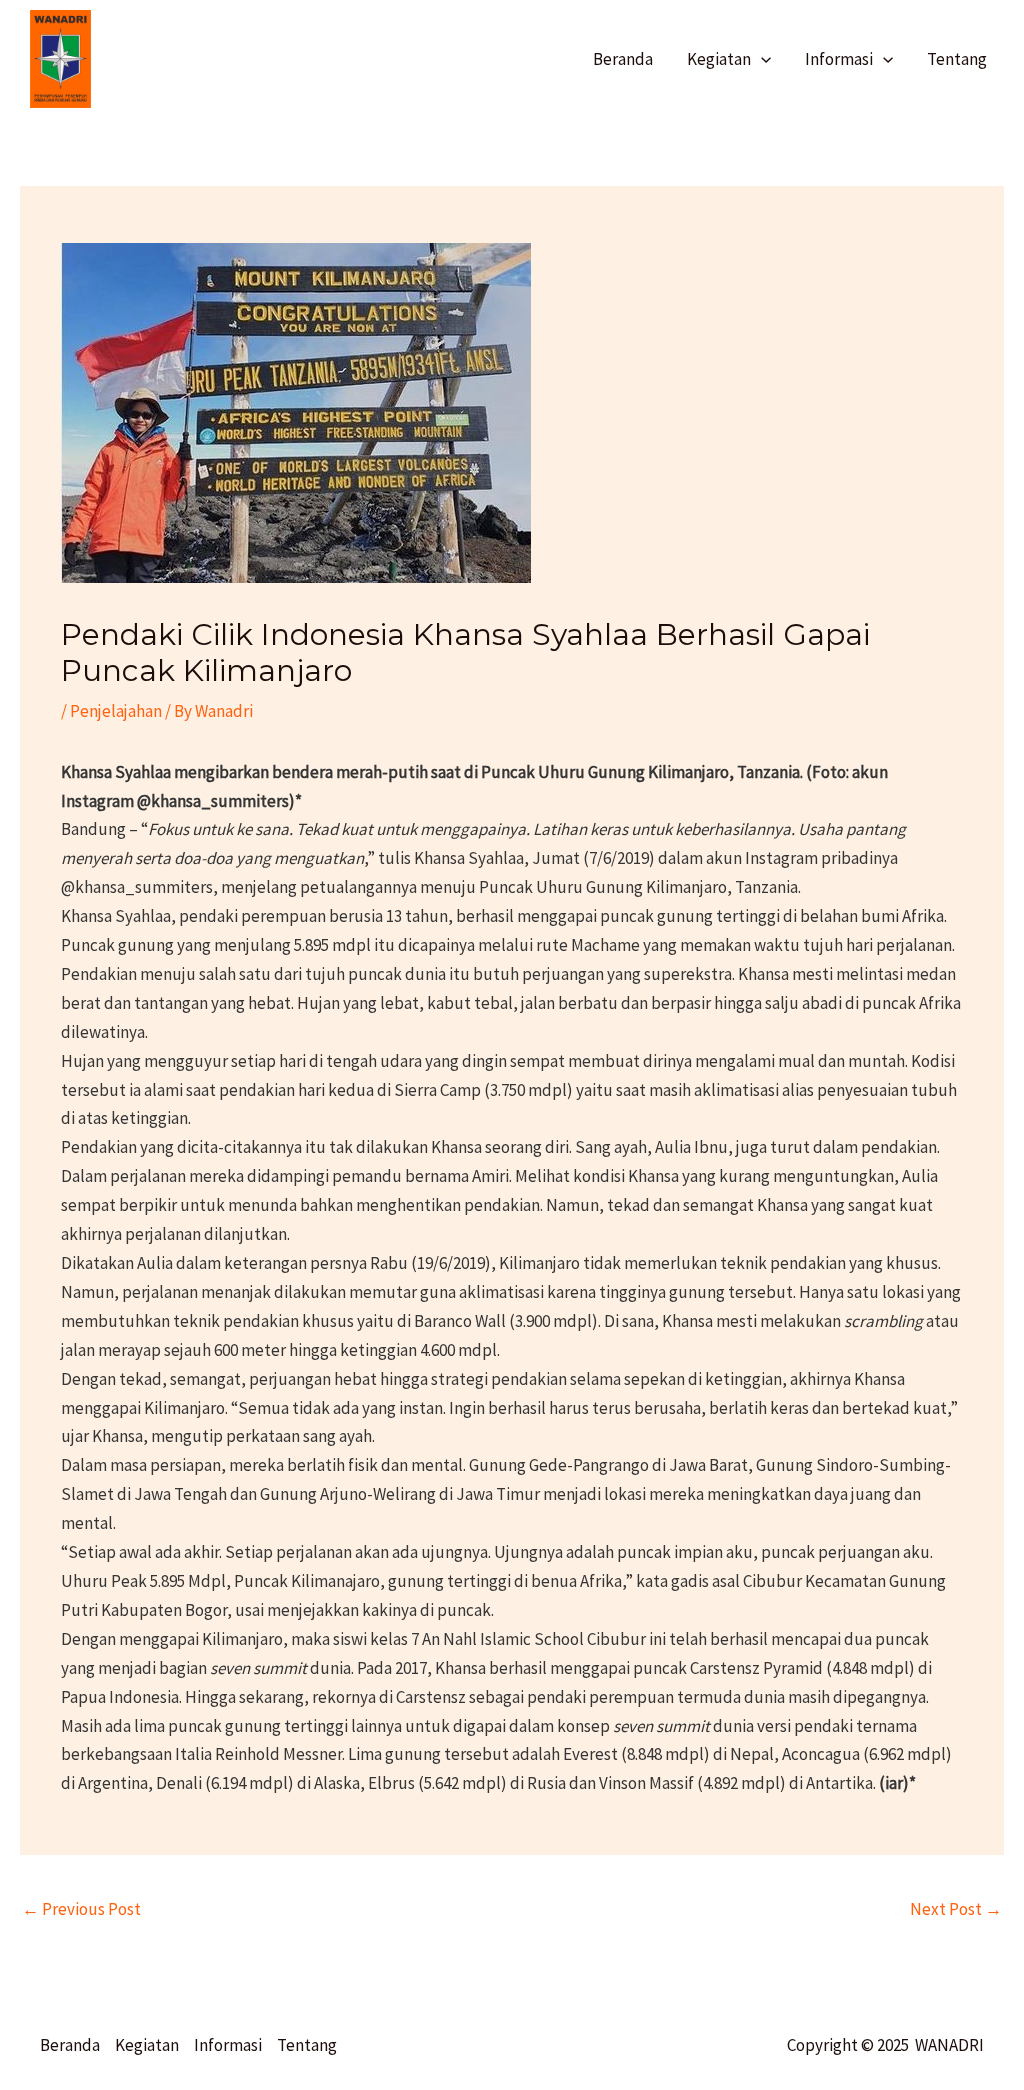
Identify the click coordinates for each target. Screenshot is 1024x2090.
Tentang (307, 2045)
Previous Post (81, 1909)
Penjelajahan (116, 711)
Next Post (956, 1909)
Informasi (228, 2045)
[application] (761, 59)
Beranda (70, 2045)
